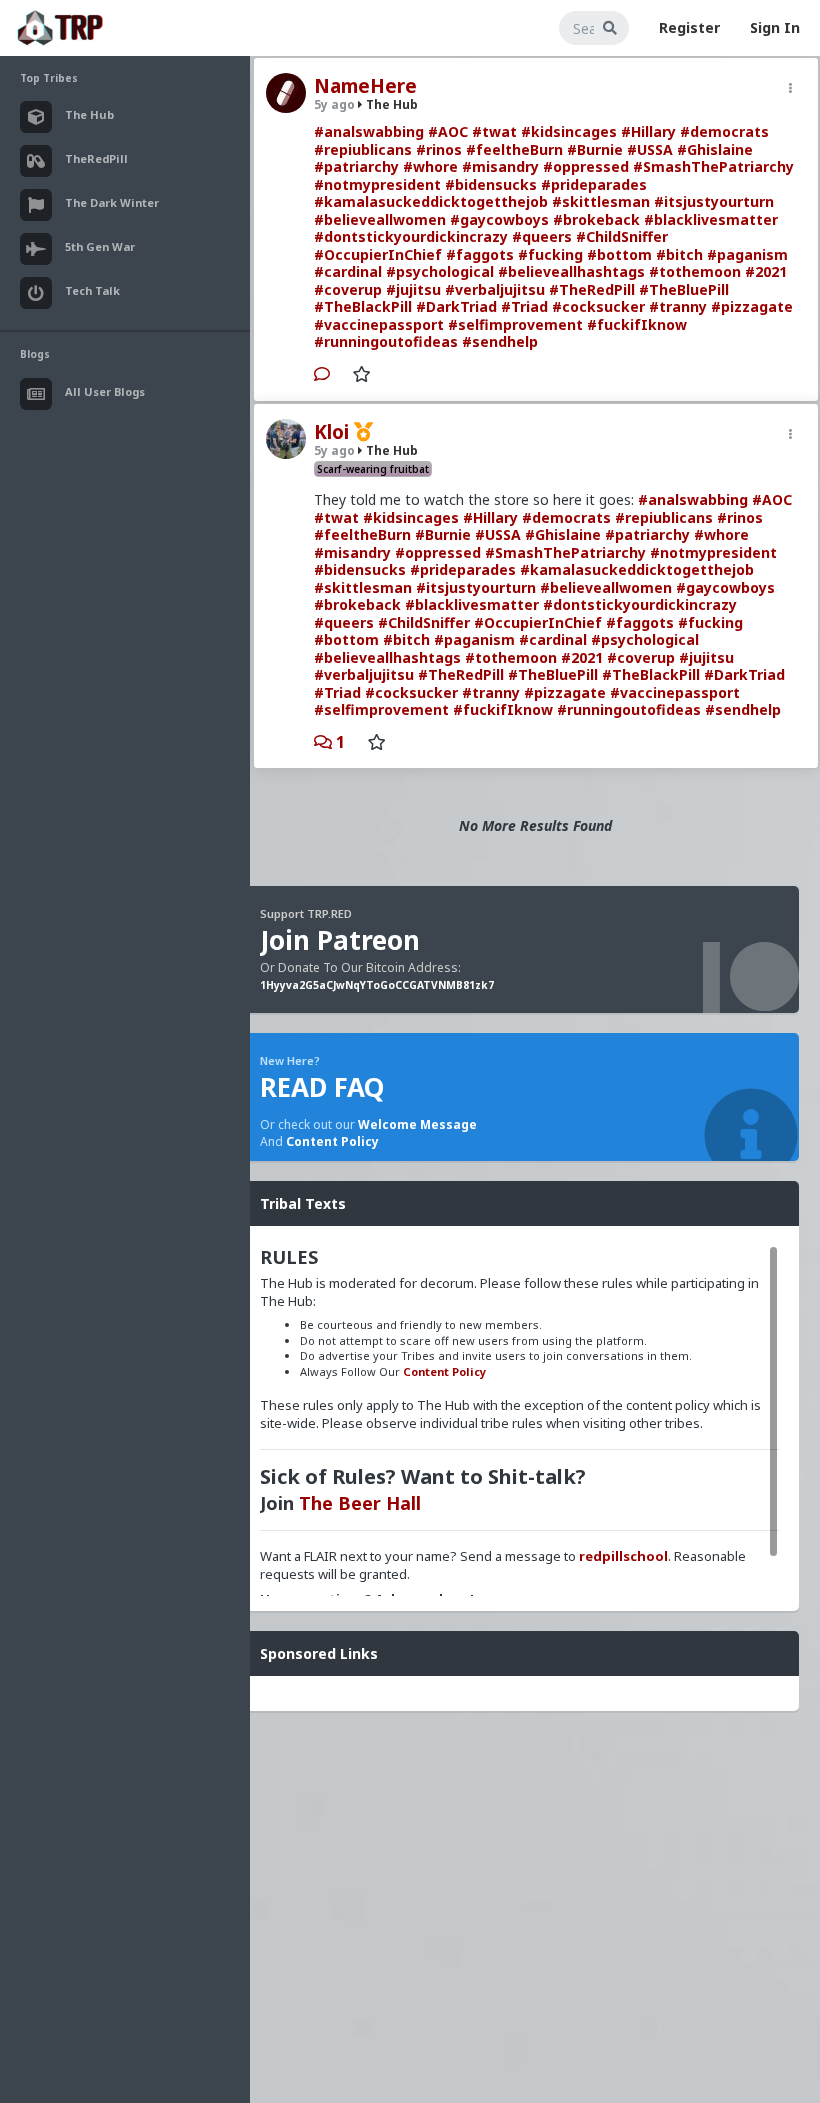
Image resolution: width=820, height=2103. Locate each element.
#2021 (766, 271)
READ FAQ (322, 1087)
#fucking (550, 254)
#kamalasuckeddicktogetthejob (431, 201)
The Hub (390, 104)
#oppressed (586, 166)
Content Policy (332, 1141)
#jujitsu (413, 289)
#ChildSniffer (622, 236)
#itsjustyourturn (714, 201)
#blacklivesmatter (711, 219)
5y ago (334, 104)
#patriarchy (356, 166)
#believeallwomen (380, 219)
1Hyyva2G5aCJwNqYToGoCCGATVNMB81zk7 (377, 985)
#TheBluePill (684, 289)
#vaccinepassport (379, 324)
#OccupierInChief (378, 254)
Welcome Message (417, 1124)
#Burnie (595, 149)
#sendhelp (500, 341)
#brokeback (596, 219)
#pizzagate (752, 306)
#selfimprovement (515, 324)
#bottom (619, 254)
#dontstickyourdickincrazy (411, 236)
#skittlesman (601, 201)
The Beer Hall (360, 1503)
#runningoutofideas (386, 341)
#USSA (650, 149)
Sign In (775, 27)
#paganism (747, 254)
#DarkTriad (456, 306)
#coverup (348, 289)
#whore (430, 166)
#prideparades (594, 184)
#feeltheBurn (514, 149)
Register (689, 27)
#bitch (679, 254)
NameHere (365, 86)
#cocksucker (598, 306)
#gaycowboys (499, 219)
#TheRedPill (592, 289)
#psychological (440, 271)
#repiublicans (363, 149)
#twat (494, 131)
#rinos (439, 149)
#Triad (524, 306)
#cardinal (348, 271)
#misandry (500, 166)
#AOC (448, 131)
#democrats (724, 131)
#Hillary (648, 131)
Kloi (331, 432)
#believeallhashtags (571, 271)
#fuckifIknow (637, 324)
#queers (542, 236)
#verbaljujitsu (495, 289)
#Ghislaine (715, 149)
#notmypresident (377, 184)
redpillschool (623, 1556)
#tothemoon (695, 271)
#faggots (480, 254)
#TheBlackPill (363, 306)
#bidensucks (491, 184)
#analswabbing (369, 131)
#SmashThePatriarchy (713, 166)
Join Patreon (340, 940)
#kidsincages (569, 131)
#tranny (678, 306)
